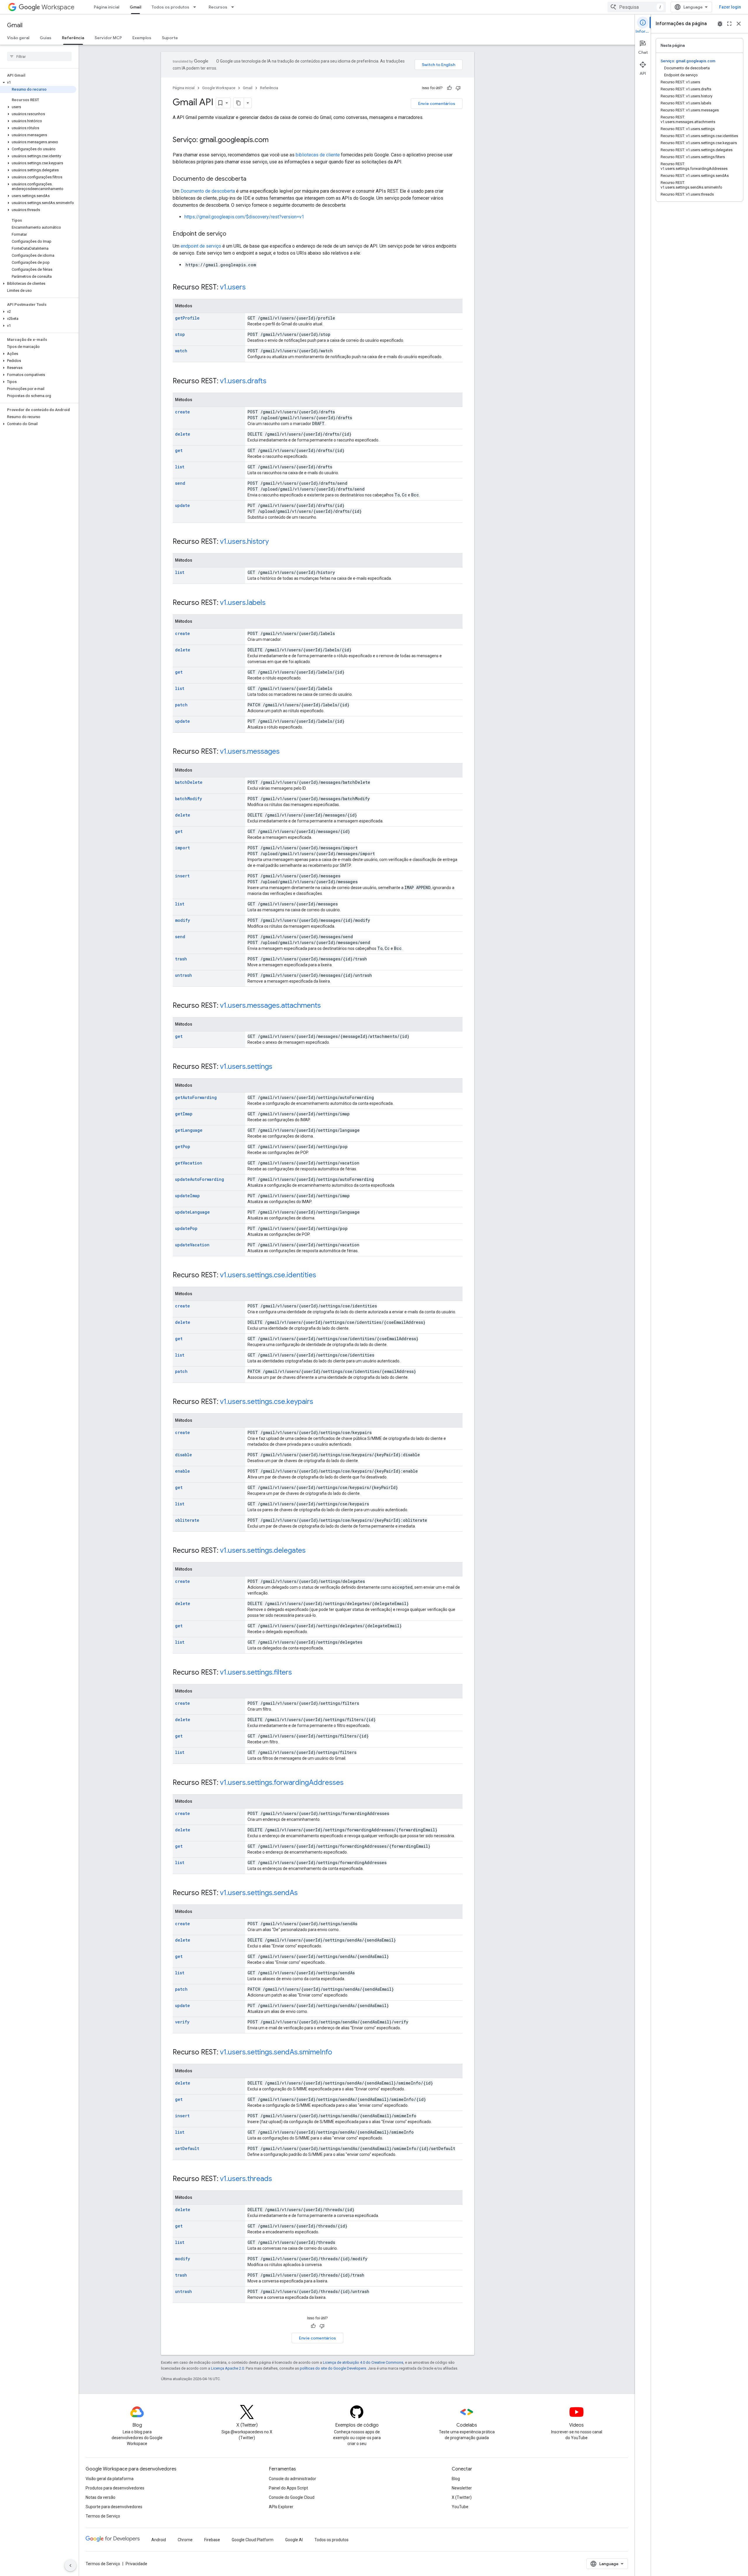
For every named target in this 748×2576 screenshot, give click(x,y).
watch (181, 351)
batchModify (188, 799)
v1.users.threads (246, 2179)
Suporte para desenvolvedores (114, 2507)
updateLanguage (192, 1212)
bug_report (720, 24)
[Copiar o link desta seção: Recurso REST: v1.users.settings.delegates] (311, 1551)
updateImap (187, 1196)
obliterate (187, 1520)
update (182, 505)
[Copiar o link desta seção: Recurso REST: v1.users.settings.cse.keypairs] (319, 1402)
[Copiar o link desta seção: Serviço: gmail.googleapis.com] (274, 140)
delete (183, 434)
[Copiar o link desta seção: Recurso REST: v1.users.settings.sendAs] (304, 1893)
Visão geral (18, 38)
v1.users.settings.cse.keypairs (267, 1402)
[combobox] (637, 7)
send (180, 483)
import (182, 848)
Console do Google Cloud (292, 2497)
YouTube (460, 2507)
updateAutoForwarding (200, 1179)
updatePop (186, 1228)
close (739, 24)
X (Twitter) (462, 2497)
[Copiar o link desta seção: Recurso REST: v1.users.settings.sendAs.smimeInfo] (338, 2053)
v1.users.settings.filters (256, 1672)
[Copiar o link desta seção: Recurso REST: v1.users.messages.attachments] (327, 1006)
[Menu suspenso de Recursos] (234, 7)
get (179, 450)
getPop (183, 1146)
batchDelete (189, 782)
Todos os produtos (170, 7)
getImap (184, 1114)
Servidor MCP (108, 38)
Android (159, 2540)
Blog (456, 2479)
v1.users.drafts (243, 381)
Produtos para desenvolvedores (115, 2488)
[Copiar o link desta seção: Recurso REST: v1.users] (252, 288)
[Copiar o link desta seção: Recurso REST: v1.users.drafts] (272, 382)
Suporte (170, 38)
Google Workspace (219, 88)
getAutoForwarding (196, 1097)
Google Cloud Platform (253, 2540)
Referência (73, 38)
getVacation (189, 1163)
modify (182, 920)
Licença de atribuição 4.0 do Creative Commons (363, 2362)
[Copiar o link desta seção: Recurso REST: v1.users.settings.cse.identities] (322, 1276)
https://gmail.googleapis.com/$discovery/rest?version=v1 (244, 217)
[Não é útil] (458, 88)
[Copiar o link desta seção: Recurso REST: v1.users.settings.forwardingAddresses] (349, 1783)
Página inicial (107, 7)
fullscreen (729, 24)
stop (180, 334)
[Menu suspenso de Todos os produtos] (196, 7)
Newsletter (462, 2488)
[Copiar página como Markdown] (239, 103)
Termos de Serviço (103, 2516)
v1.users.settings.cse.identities (268, 1275)
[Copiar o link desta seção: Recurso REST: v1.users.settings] (278, 1067)
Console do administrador (292, 2479)
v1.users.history (244, 541)
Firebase (212, 2540)
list (180, 467)
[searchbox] (39, 56)
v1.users (233, 287)
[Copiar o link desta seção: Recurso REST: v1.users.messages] (285, 752)
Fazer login (730, 7)
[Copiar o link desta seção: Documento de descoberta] (252, 179)
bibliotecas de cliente (318, 155)
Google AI (294, 2540)
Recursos (218, 7)
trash (181, 959)
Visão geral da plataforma (110, 2479)
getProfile (187, 318)
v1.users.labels (243, 603)
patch (181, 705)
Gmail (135, 7)
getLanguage (189, 1130)
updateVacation (192, 1245)
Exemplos (142, 38)
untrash (183, 975)
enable (182, 1471)
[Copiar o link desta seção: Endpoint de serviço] (232, 234)
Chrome (185, 2540)
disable (183, 1455)
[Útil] (449, 88)
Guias (46, 38)
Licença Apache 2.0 (227, 2368)
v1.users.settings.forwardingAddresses (282, 1783)
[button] (38, 82)
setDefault (187, 2148)
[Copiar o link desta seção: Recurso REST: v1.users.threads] (278, 2179)
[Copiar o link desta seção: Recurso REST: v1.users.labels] (271, 603)
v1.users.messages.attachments (270, 1005)
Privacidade (136, 2564)
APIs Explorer (281, 2507)
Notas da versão (101, 2497)
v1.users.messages (250, 751)
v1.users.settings (246, 1067)
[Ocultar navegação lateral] (70, 2565)
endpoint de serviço (201, 246)
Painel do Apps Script (288, 2488)
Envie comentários (437, 103)
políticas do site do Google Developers (333, 2368)
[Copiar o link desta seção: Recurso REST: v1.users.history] (275, 542)
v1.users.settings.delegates (263, 1550)
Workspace (58, 7)
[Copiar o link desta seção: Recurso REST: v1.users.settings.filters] (298, 1673)
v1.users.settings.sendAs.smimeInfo (276, 2052)
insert (182, 876)
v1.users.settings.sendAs (259, 1893)
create (182, 412)
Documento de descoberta (208, 191)
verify (182, 2022)
